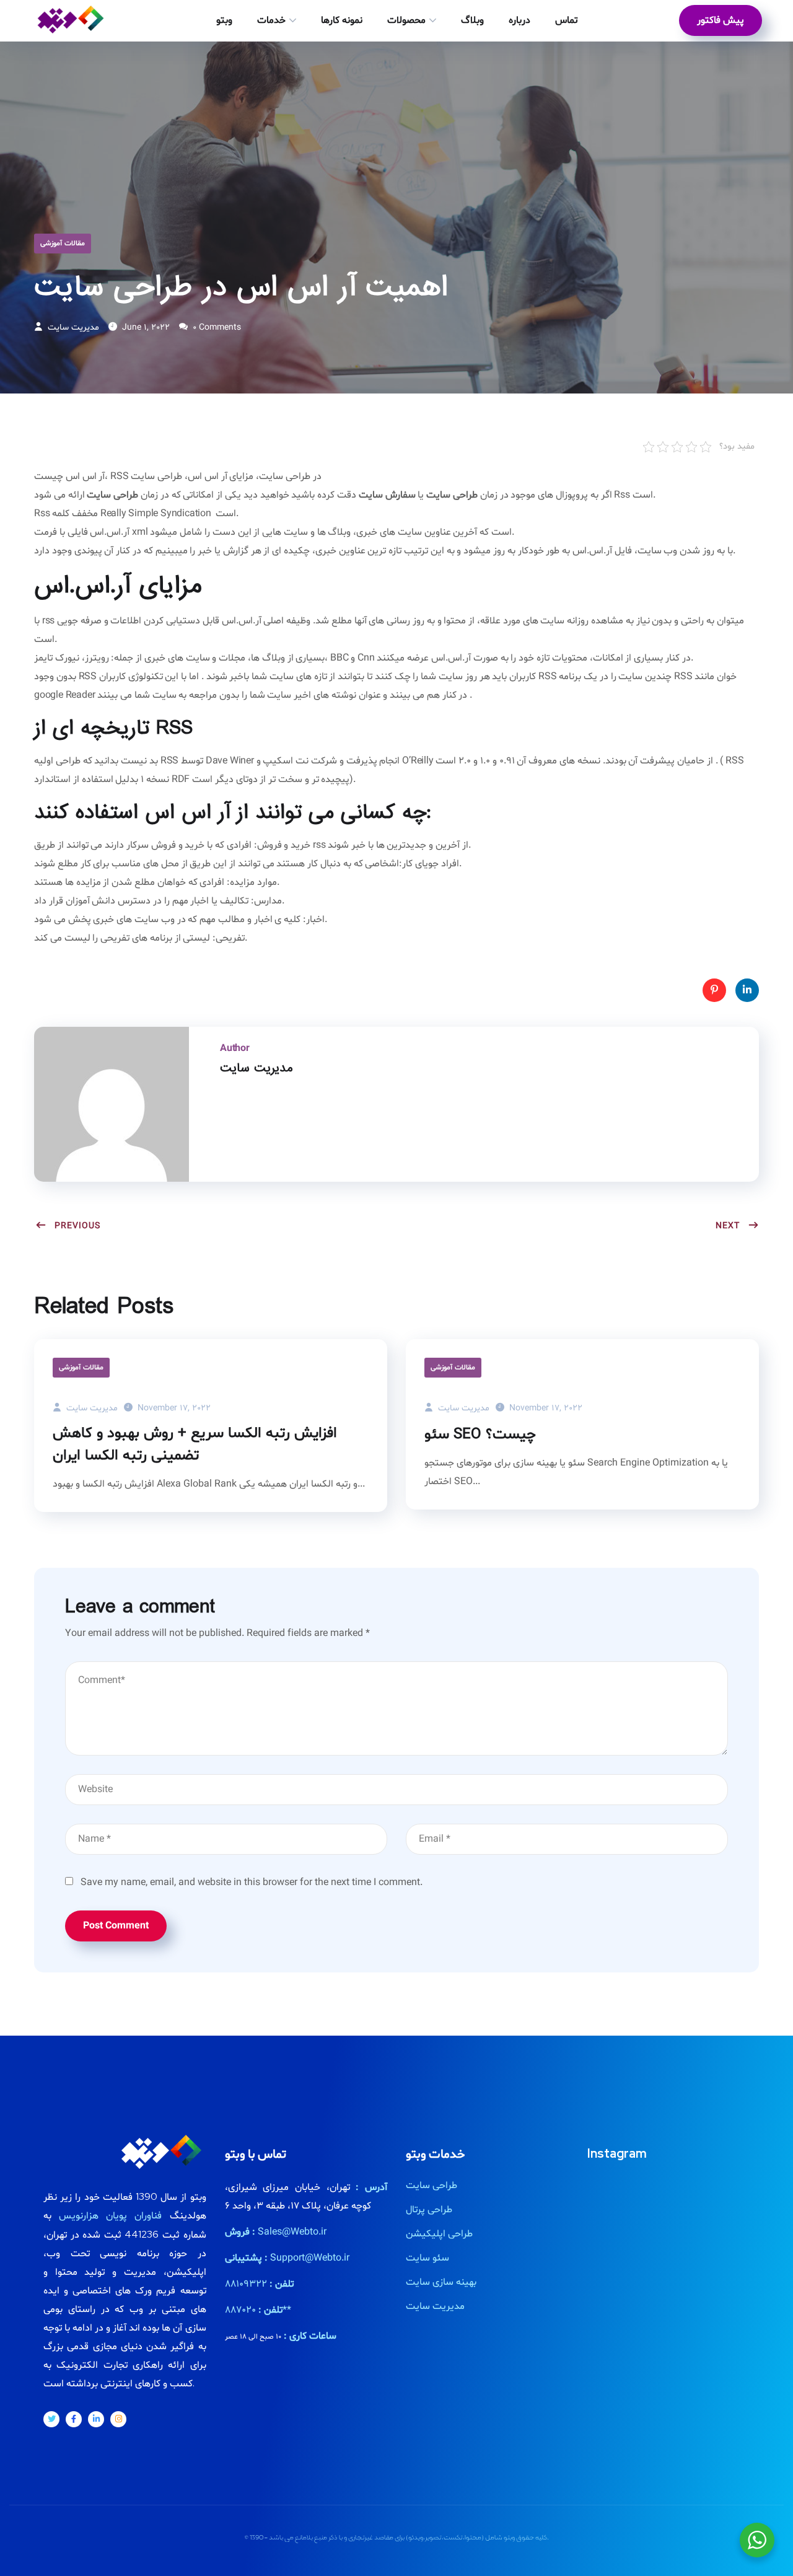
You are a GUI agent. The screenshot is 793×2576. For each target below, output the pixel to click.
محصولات (406, 20)
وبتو (224, 20)
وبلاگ (472, 20)
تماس (566, 20)
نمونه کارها (342, 20)
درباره (519, 20)
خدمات (271, 20)
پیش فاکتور (721, 20)
